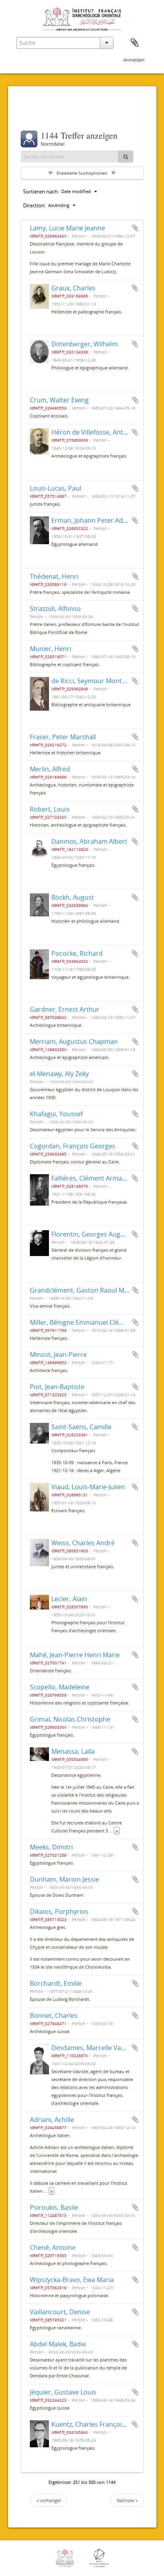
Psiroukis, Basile (54, 2207)
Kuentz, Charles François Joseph (99, 2424)
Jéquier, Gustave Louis (63, 2392)
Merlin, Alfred (50, 769)
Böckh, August (73, 897)
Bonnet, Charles (54, 2016)
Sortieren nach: (41, 191)
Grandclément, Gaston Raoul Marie (83, 1290)
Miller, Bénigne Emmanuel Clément (82, 1322)
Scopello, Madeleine (60, 1687)
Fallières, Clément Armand (91, 1178)
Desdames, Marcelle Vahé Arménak (104, 2048)
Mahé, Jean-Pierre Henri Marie (75, 1655)
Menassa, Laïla (73, 1751)
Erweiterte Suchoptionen (82, 173)
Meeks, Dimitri (51, 1847)
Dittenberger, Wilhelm (85, 344)
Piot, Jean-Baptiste (57, 1387)
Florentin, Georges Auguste (92, 1234)
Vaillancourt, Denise (60, 2312)
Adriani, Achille (52, 2120)
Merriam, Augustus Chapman (74, 1042)
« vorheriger (49, 2500)
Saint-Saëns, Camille (81, 1427)
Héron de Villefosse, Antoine (94, 432)
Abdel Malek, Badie (58, 2344)
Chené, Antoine (53, 2247)
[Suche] (126, 157)
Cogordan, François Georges (73, 1146)
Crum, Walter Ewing (59, 400)
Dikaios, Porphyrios (59, 1911)
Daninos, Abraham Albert (89, 841)
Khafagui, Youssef (56, 1114)
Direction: (34, 205)
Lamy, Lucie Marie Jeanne (67, 228)
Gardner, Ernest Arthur (65, 1009)
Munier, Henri (51, 649)
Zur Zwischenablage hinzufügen (135, 228)
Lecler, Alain (69, 1599)
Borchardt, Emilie (56, 1983)
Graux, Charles (73, 288)
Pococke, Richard (77, 953)
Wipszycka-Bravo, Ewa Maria (72, 2280)
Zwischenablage (135, 43)
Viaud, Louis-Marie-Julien (88, 1487)
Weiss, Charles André (83, 1543)
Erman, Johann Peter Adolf (91, 520)
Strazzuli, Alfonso (55, 609)
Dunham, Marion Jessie (64, 1879)
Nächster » (127, 2500)
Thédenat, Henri (54, 576)
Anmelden (134, 60)
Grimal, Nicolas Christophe (70, 1719)
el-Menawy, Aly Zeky (59, 1074)
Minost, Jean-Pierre (58, 1355)
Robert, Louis (50, 809)
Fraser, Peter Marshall (63, 737)
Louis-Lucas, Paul (56, 488)
